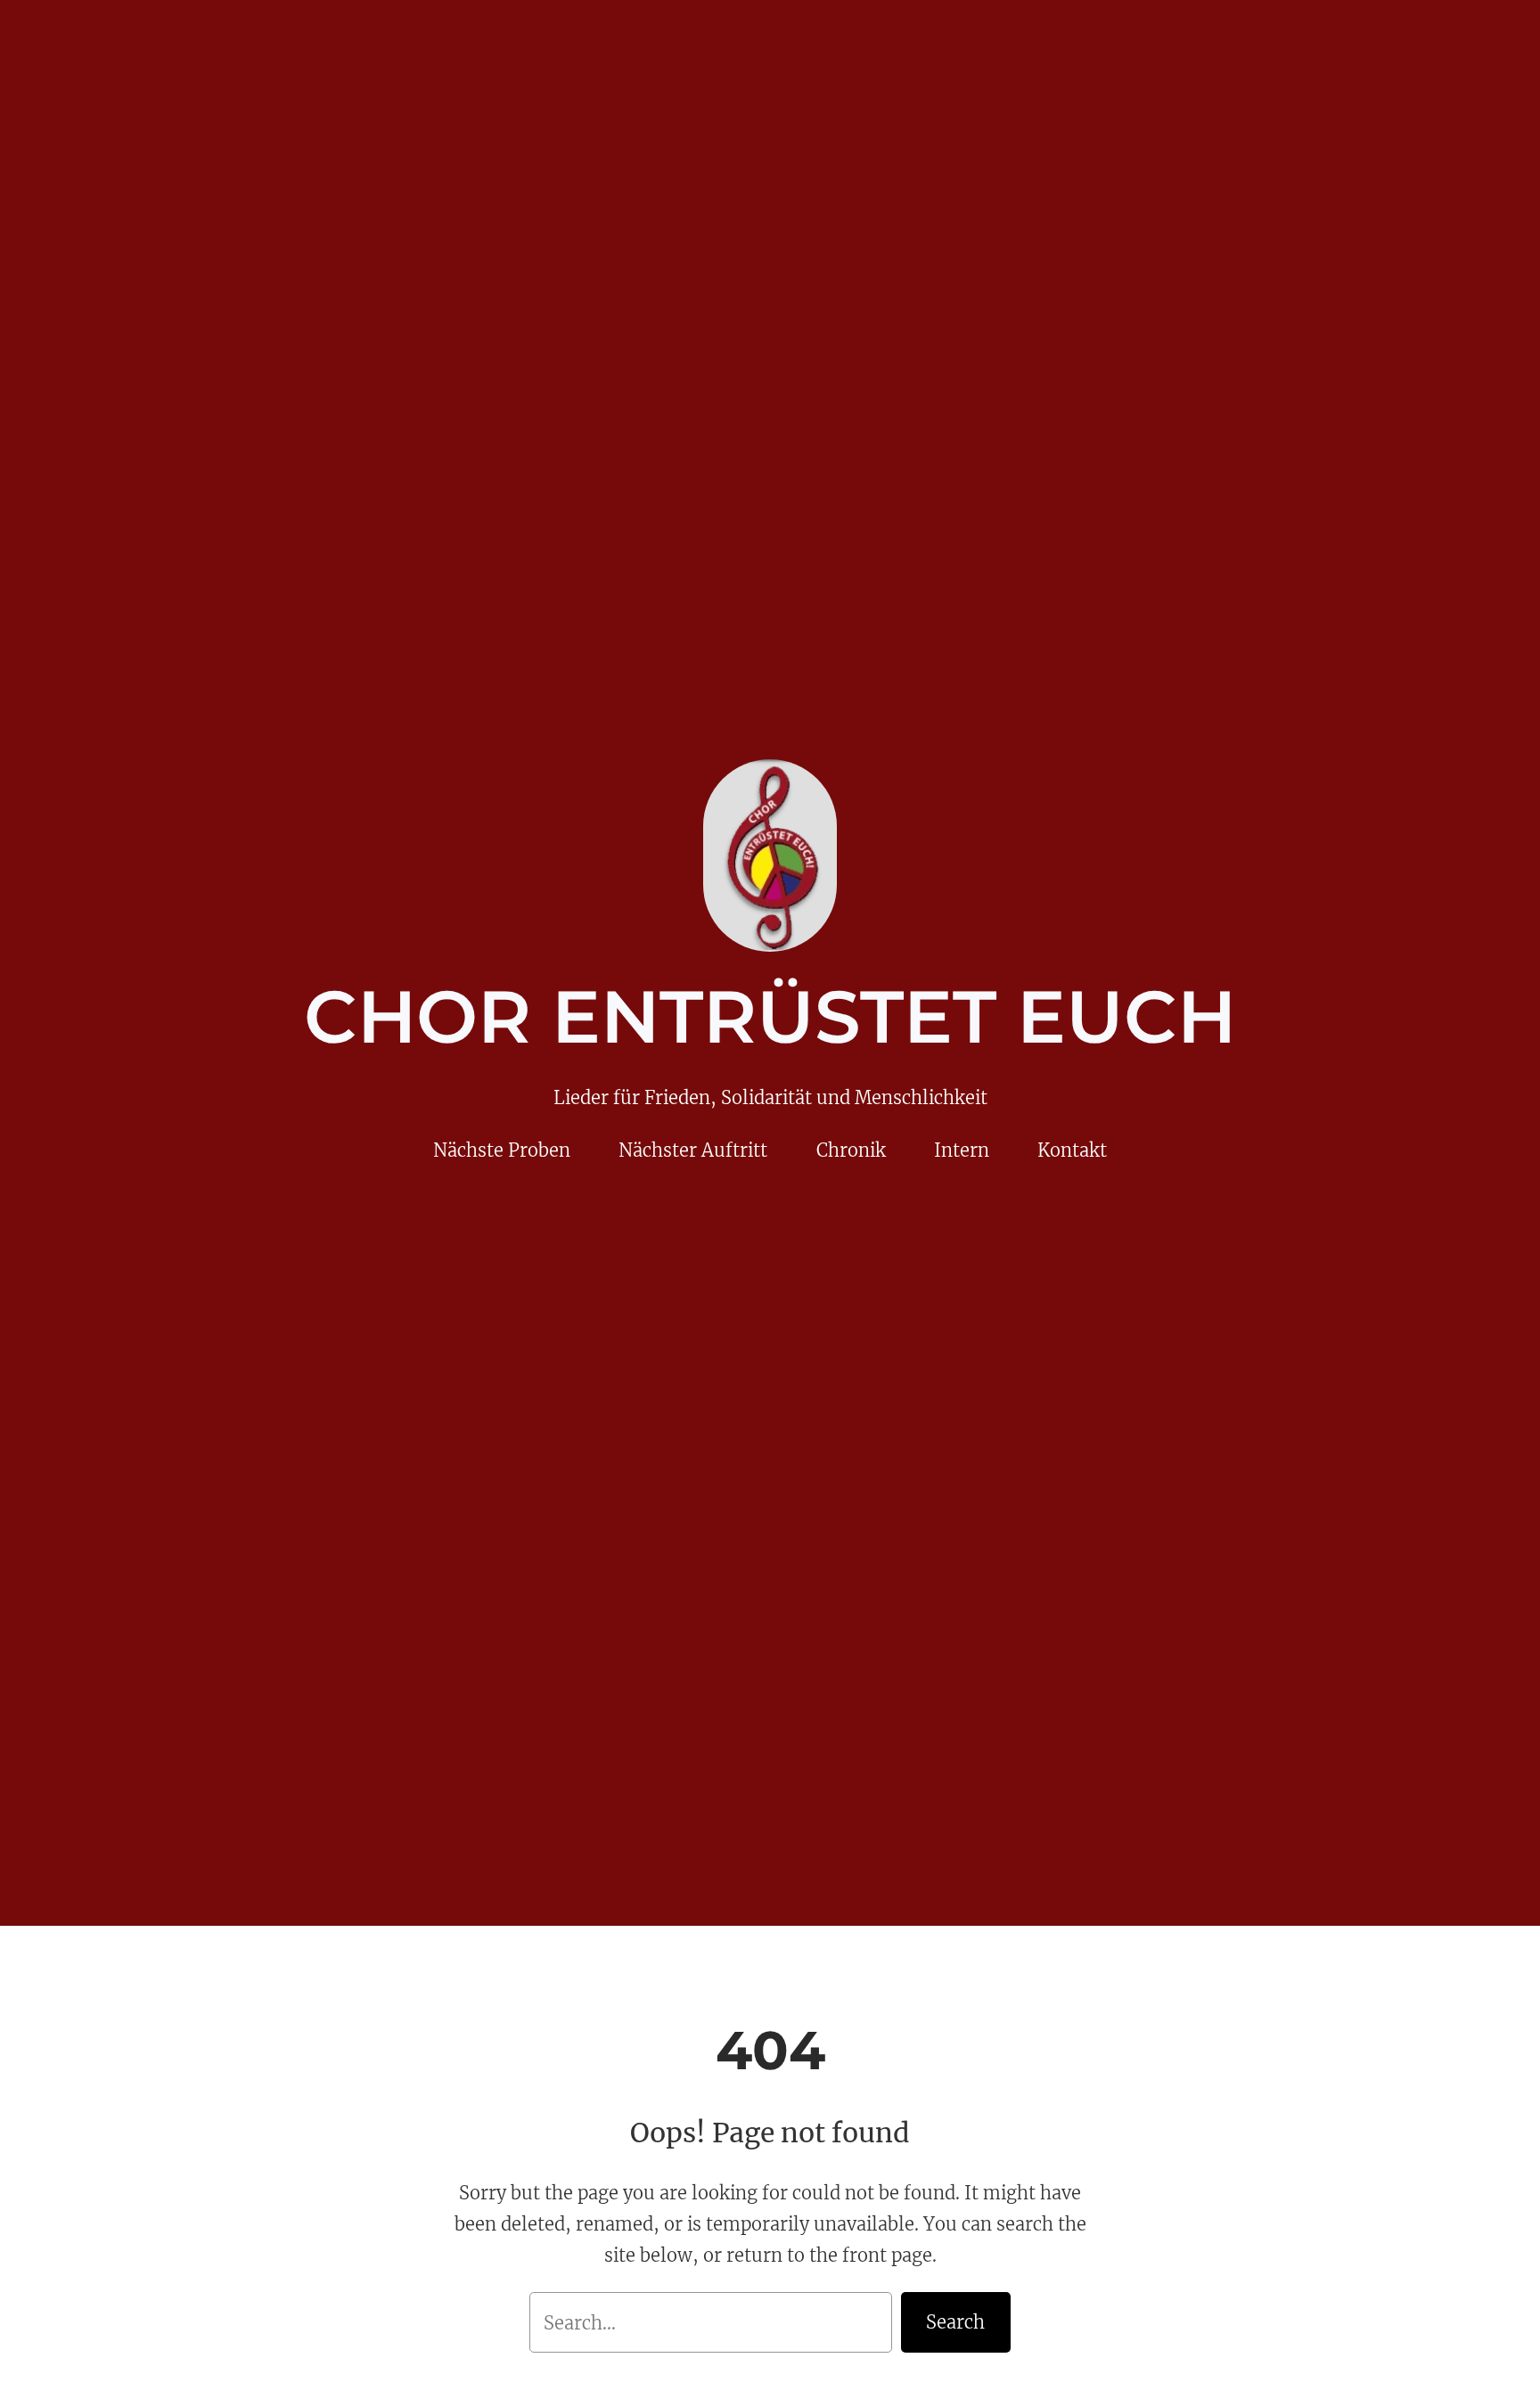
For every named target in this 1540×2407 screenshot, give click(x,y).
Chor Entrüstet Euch (770, 1017)
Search (955, 2322)
